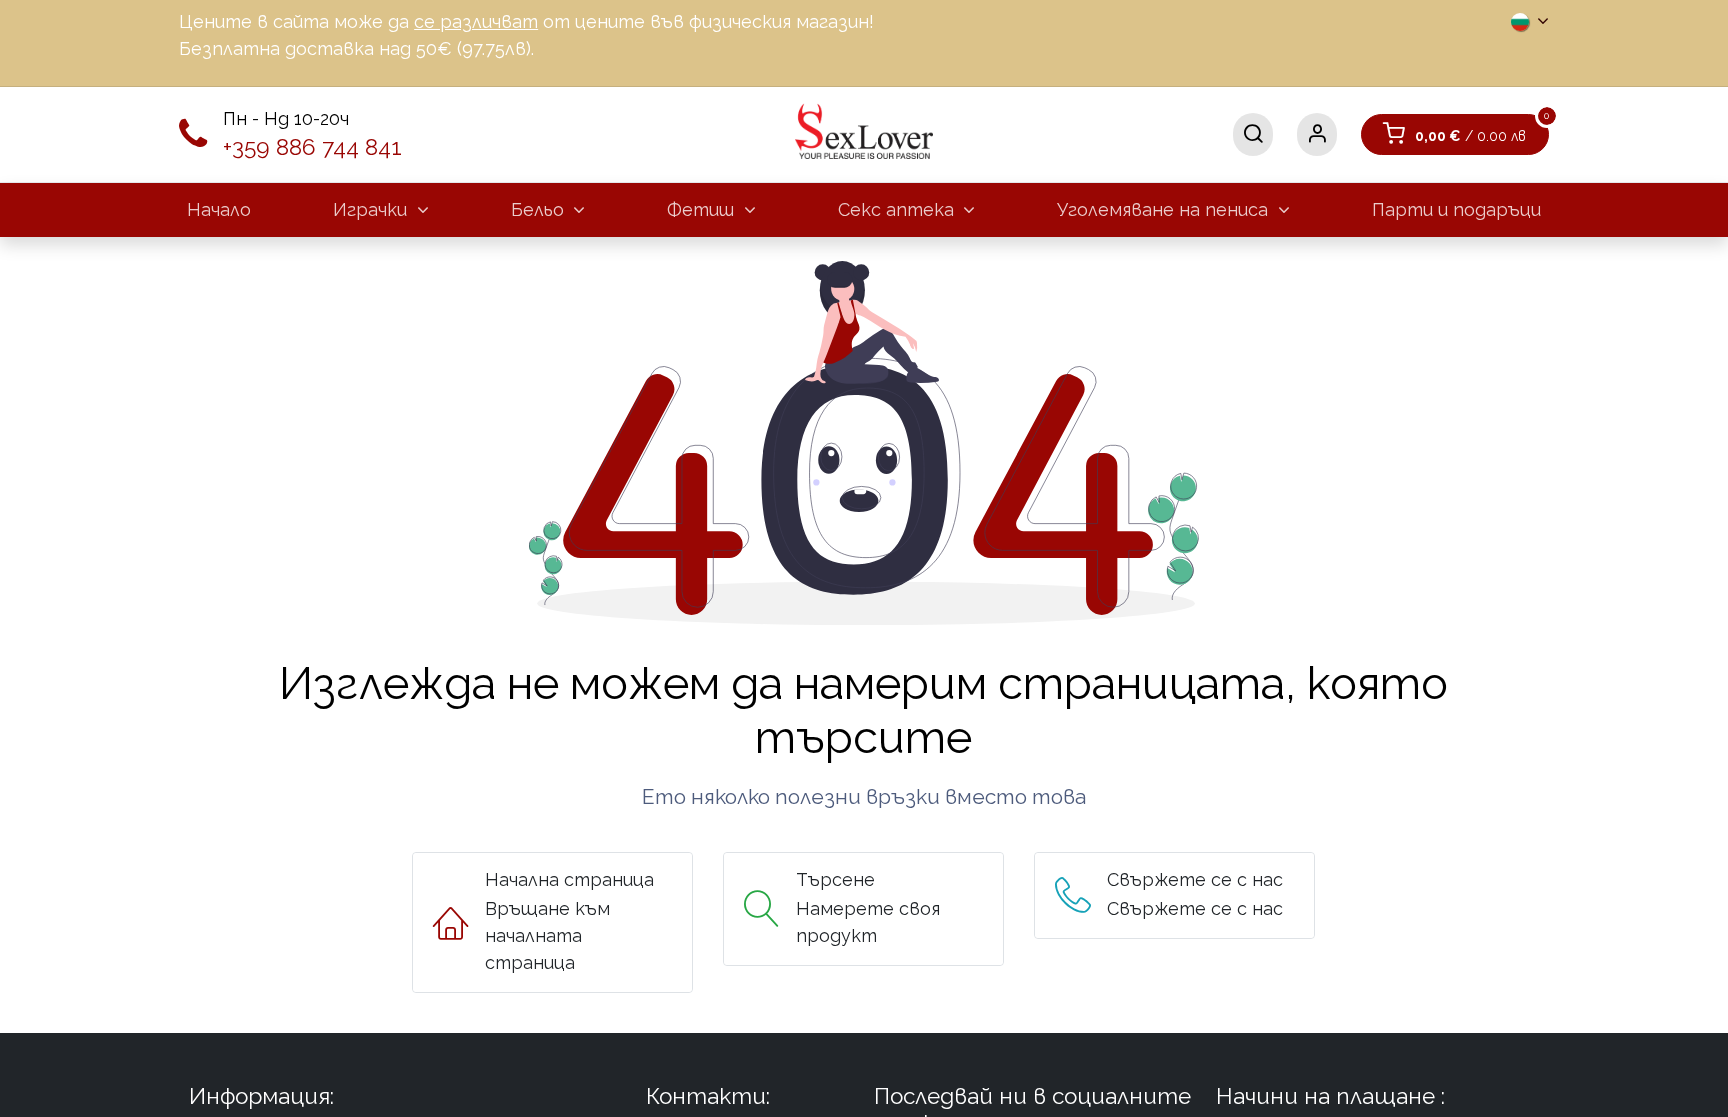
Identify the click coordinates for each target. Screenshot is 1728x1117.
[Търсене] (1253, 134)
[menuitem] (219, 209)
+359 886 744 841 (312, 147)
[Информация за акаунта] (1317, 134)
